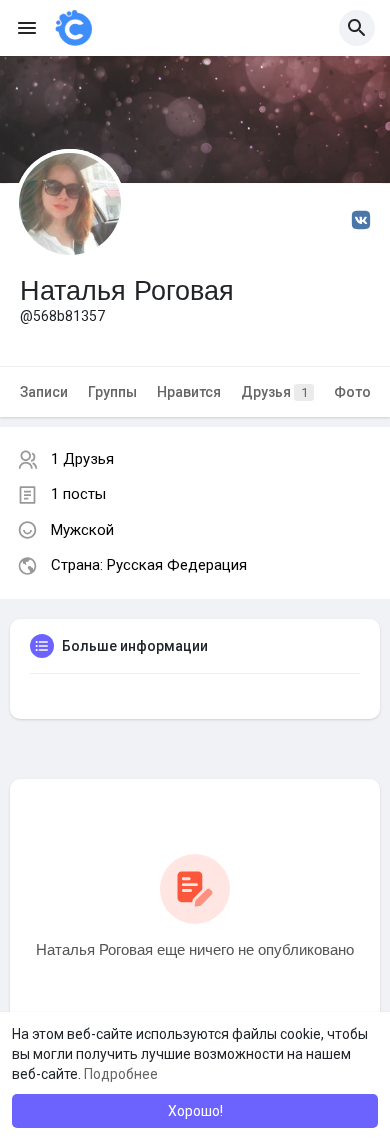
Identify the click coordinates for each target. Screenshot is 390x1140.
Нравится (189, 392)
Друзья (274, 392)
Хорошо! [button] (195, 1111)
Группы (112, 392)
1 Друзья (82, 459)
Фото (352, 392)
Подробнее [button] (121, 1074)
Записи (44, 392)
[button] (357, 28)
